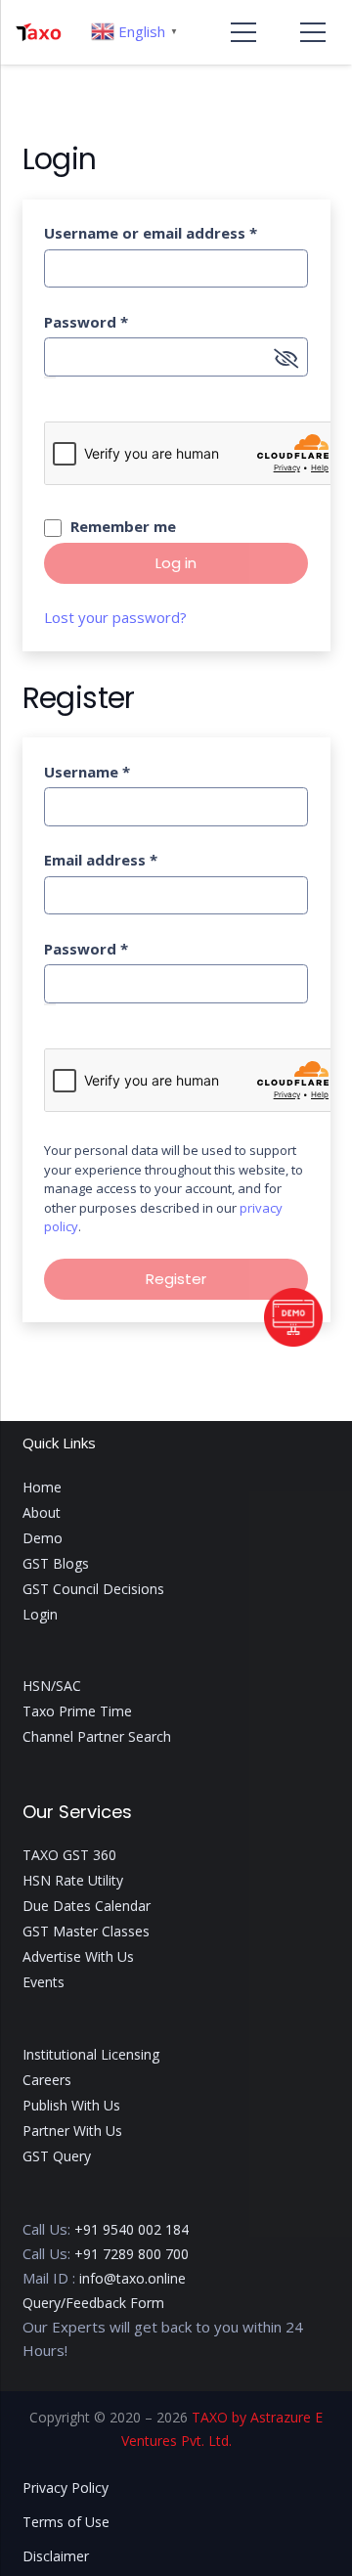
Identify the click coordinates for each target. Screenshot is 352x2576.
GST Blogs (56, 1563)
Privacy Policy (66, 2487)
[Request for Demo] (293, 1341)
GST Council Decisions (93, 1589)
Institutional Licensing (91, 2054)
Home (42, 1487)
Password (86, 322)
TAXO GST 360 (69, 1855)
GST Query (57, 2156)
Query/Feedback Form (93, 2303)
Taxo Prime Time (77, 1711)
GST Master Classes (86, 1931)
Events (44, 1982)
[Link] (38, 32)
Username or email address (151, 233)
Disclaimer (56, 2556)
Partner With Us (72, 2131)
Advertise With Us (78, 1956)
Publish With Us (71, 2105)
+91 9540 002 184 (132, 2229)
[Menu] (243, 32)
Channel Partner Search (97, 1736)
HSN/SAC (52, 1686)
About (42, 1512)
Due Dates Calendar (87, 1906)
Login (40, 1614)
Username (87, 772)
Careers (47, 2080)
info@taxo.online (132, 2278)
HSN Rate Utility (73, 1880)
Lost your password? (115, 617)
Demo (43, 1538)
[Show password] (50, 378)
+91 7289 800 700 (132, 2254)
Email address (101, 860)
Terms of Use (66, 2522)
